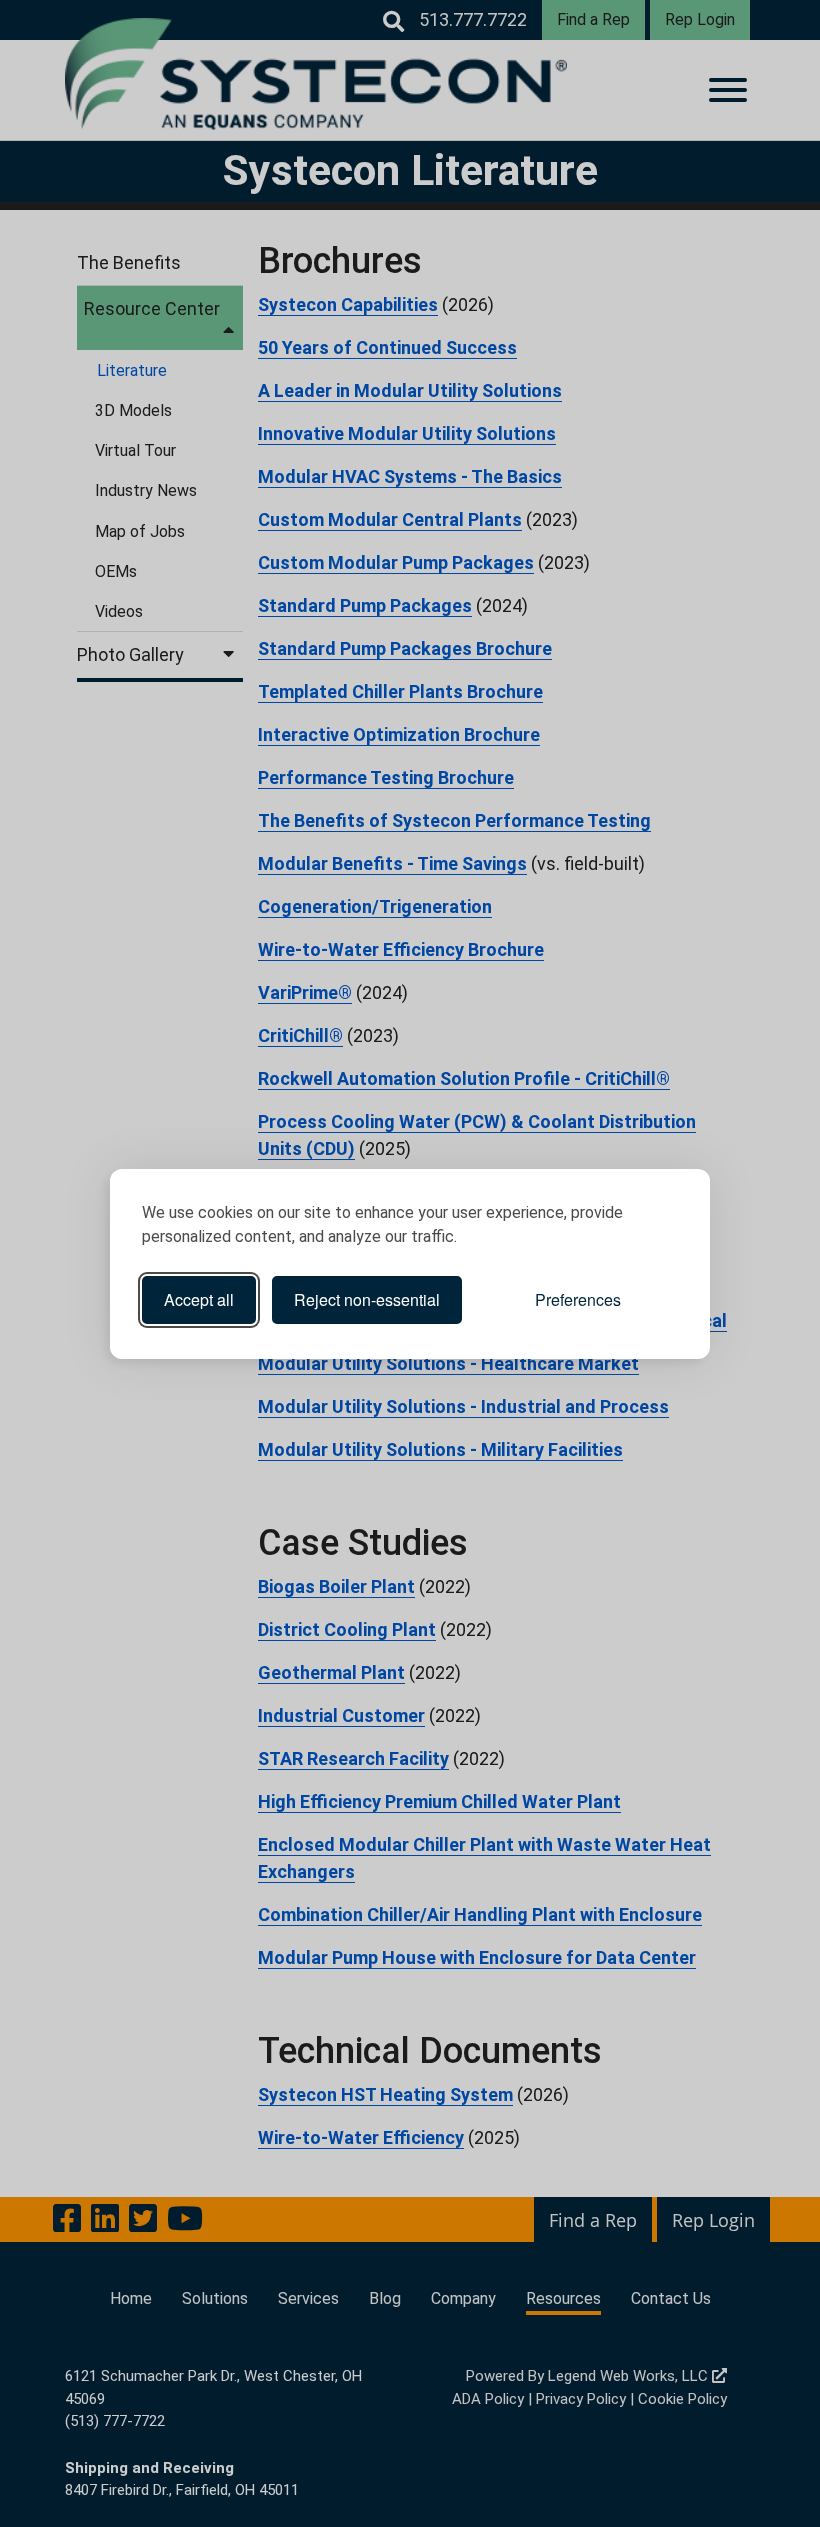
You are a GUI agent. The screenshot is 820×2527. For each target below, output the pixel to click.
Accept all (199, 1299)
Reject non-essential (367, 1299)
